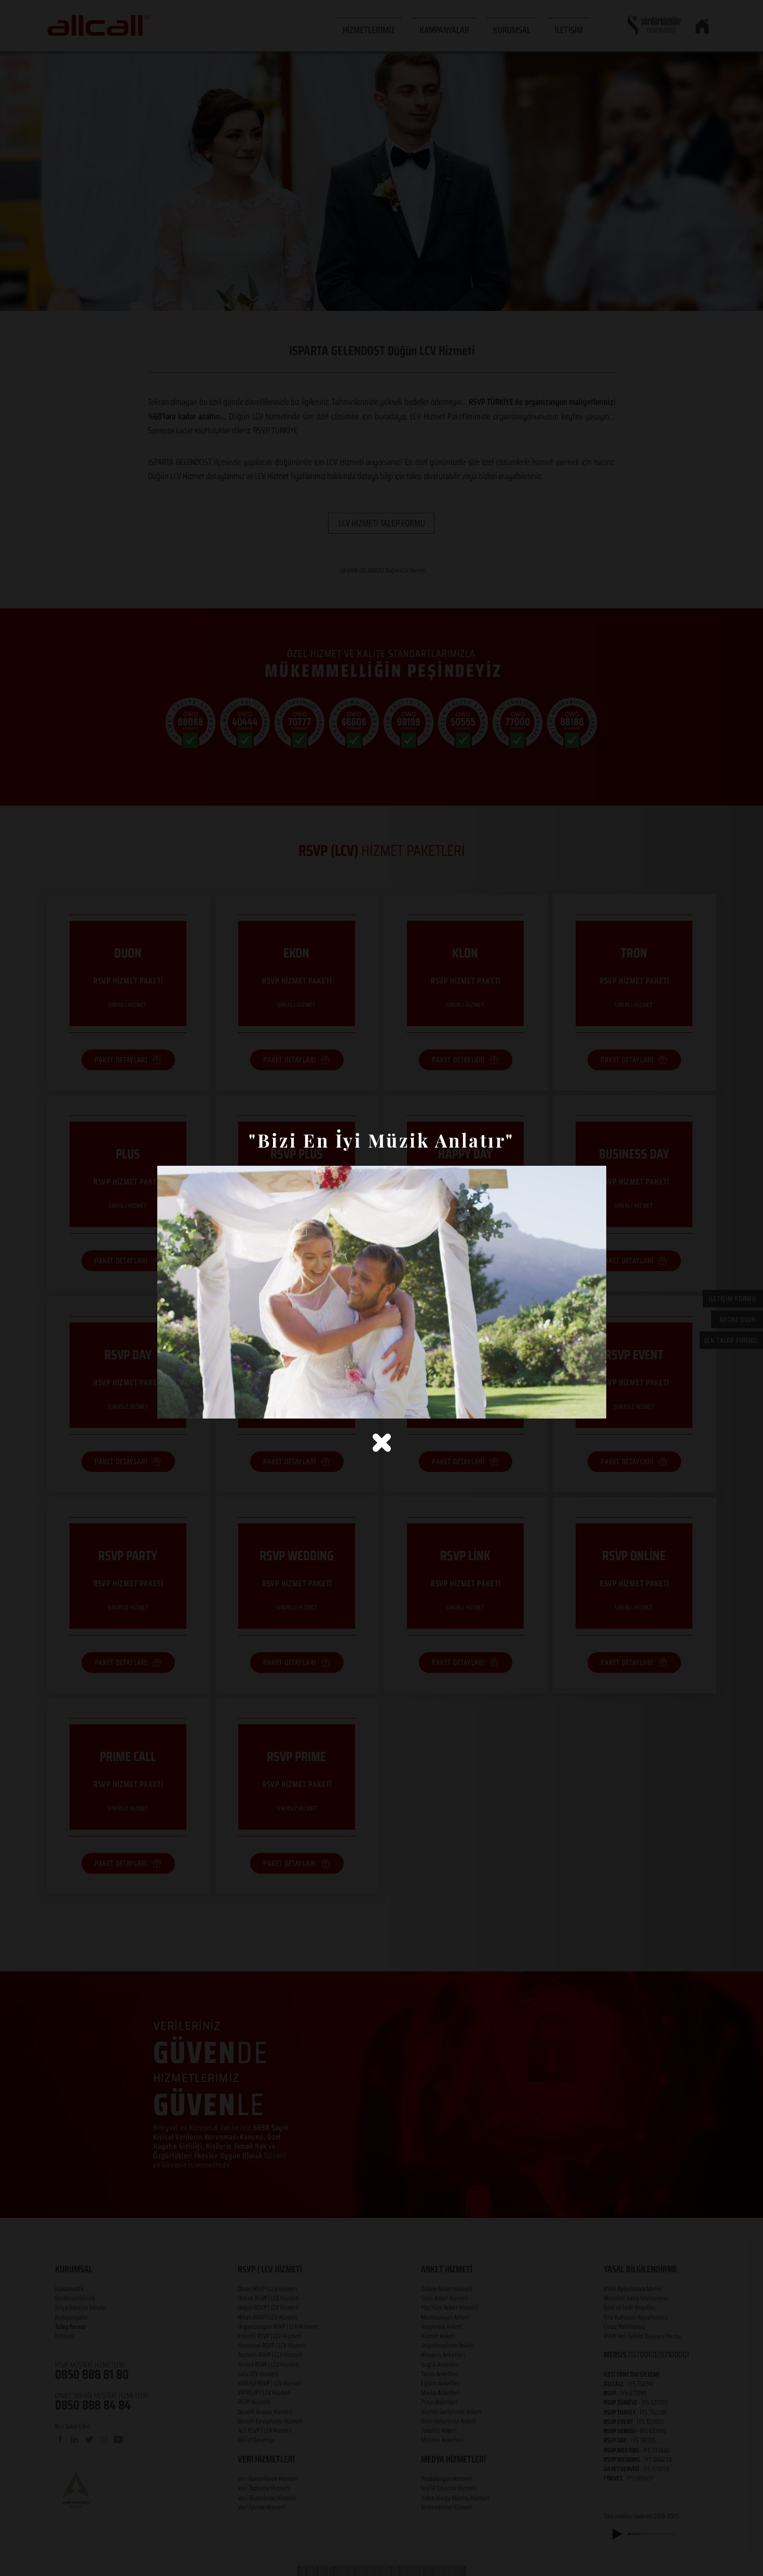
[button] (382, 1443)
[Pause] (171, 1405)
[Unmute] (188, 1405)
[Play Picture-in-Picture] (575, 1405)
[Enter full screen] (592, 1405)
